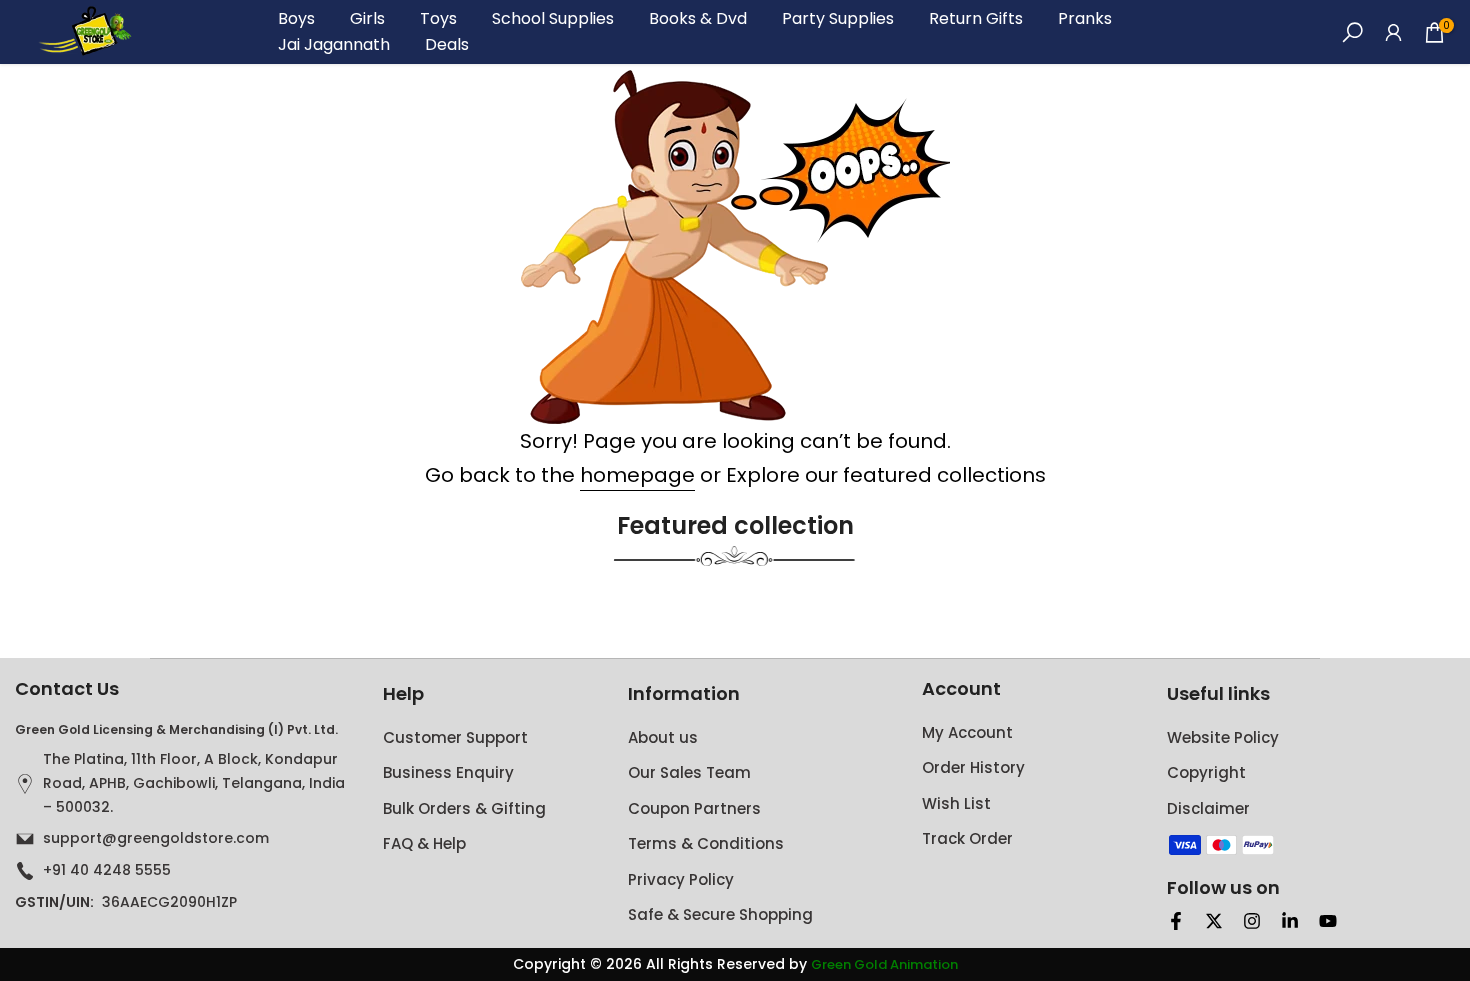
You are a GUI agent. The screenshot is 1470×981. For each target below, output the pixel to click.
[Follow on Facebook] (1176, 921)
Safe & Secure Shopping (720, 914)
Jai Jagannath (334, 44)
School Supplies (553, 18)
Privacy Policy (681, 879)
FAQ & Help (424, 843)
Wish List (956, 803)
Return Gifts (976, 18)
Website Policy (1223, 737)
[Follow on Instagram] (1252, 921)
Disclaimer (1208, 808)
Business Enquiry (448, 772)
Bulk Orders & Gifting (464, 808)
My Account (967, 732)
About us (663, 737)
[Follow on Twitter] (1214, 921)
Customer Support (455, 737)
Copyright (1206, 772)
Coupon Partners (694, 808)
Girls (367, 18)
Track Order (967, 838)
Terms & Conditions (706, 843)
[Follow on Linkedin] (1290, 921)
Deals (447, 44)
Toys (438, 18)
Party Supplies (838, 18)
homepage (637, 475)
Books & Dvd (698, 18)
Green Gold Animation (884, 965)
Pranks (1085, 18)
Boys (296, 18)
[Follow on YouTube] (1328, 921)
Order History (973, 767)
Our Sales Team (689, 772)
